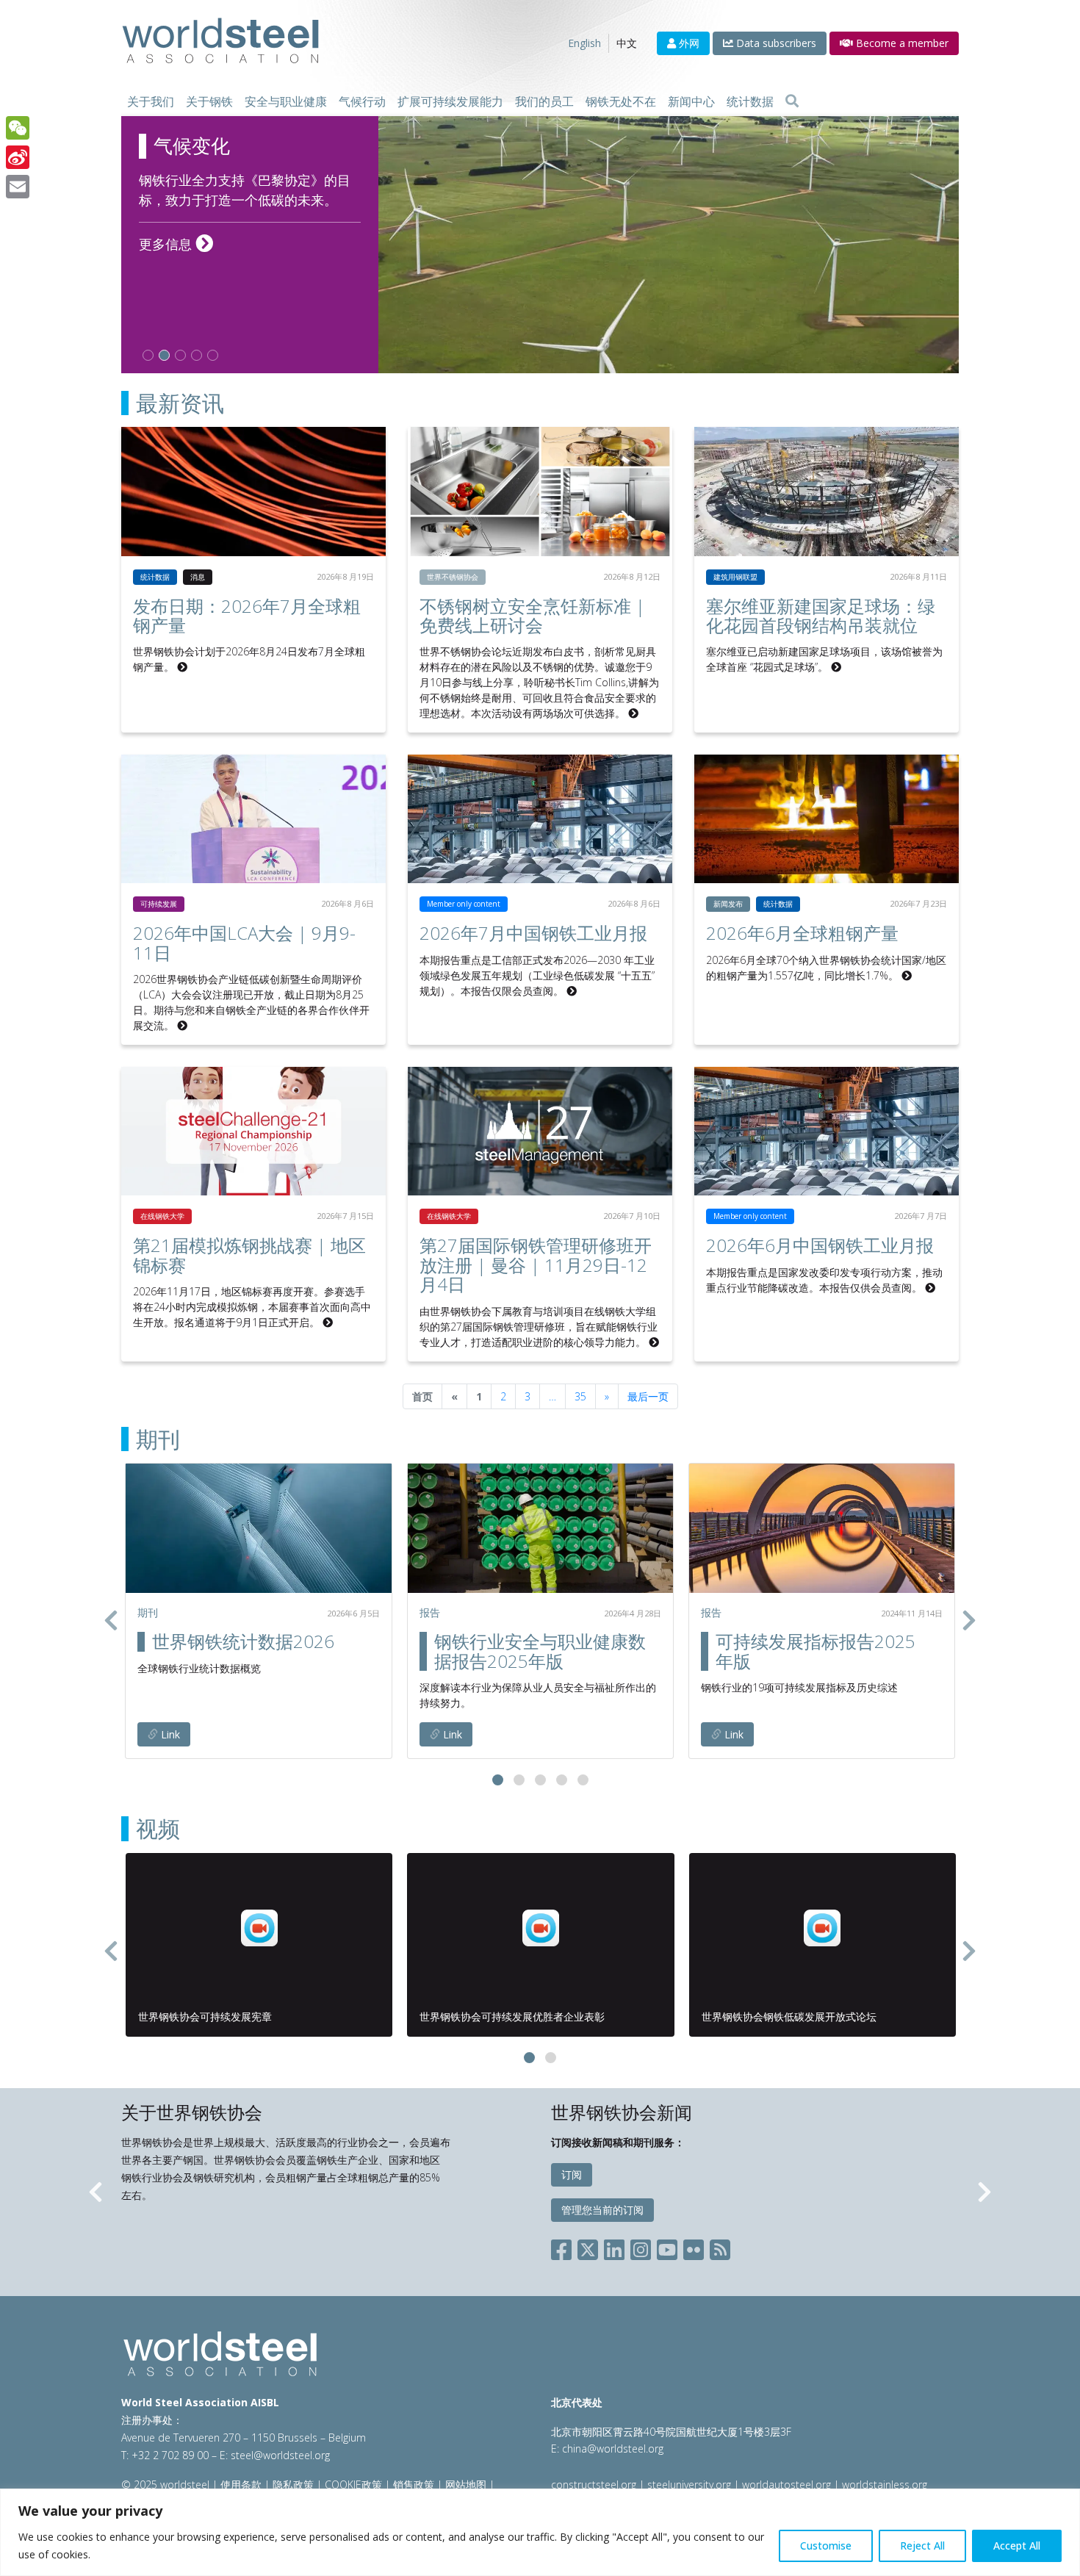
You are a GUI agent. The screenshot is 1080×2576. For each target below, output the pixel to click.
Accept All (1017, 2546)
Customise (826, 2546)
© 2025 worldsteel (167, 2485)
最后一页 (648, 1396)
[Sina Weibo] (18, 157)
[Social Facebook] (564, 2246)
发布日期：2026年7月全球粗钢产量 (247, 615)
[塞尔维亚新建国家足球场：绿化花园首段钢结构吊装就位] (827, 491)
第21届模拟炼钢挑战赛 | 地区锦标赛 (249, 1255)
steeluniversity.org (689, 2485)
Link (169, 1734)
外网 (688, 43)
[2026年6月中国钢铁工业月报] (827, 1131)
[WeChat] (18, 128)
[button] (498, 1780)
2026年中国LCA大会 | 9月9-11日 (244, 942)
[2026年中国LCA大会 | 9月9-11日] (253, 819)
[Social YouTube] (667, 2246)
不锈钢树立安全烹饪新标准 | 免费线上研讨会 (532, 615)
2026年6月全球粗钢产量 (802, 933)
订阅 (572, 2174)
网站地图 (466, 2485)
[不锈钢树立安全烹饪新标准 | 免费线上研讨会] (540, 491)
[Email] (18, 187)
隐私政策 (293, 2485)
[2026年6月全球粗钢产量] (827, 819)
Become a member (901, 43)
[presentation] (111, 1620)
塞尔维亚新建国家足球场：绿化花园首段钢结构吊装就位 (821, 615)
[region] (540, 2532)
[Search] (792, 101)
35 (580, 1396)
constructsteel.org (594, 2485)
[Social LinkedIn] (614, 2246)
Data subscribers (775, 43)
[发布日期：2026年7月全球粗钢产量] (253, 491)
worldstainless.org (885, 2485)
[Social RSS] (720, 2246)
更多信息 (176, 264)
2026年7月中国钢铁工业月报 (533, 933)
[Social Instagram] (641, 2246)
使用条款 (241, 2485)
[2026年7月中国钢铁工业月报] (540, 819)
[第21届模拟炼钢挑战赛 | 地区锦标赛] (253, 1131)
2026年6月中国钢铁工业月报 (820, 1245)
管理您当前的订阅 (602, 2210)
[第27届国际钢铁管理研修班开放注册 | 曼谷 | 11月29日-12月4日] (540, 1131)
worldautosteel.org (788, 2485)
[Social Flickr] (694, 2246)
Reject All (922, 2546)
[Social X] (588, 2246)
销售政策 (414, 2485)
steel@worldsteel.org (280, 2455)
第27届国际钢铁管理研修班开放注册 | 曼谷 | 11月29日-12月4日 (536, 1264)
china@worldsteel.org (613, 2449)
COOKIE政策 (353, 2485)
